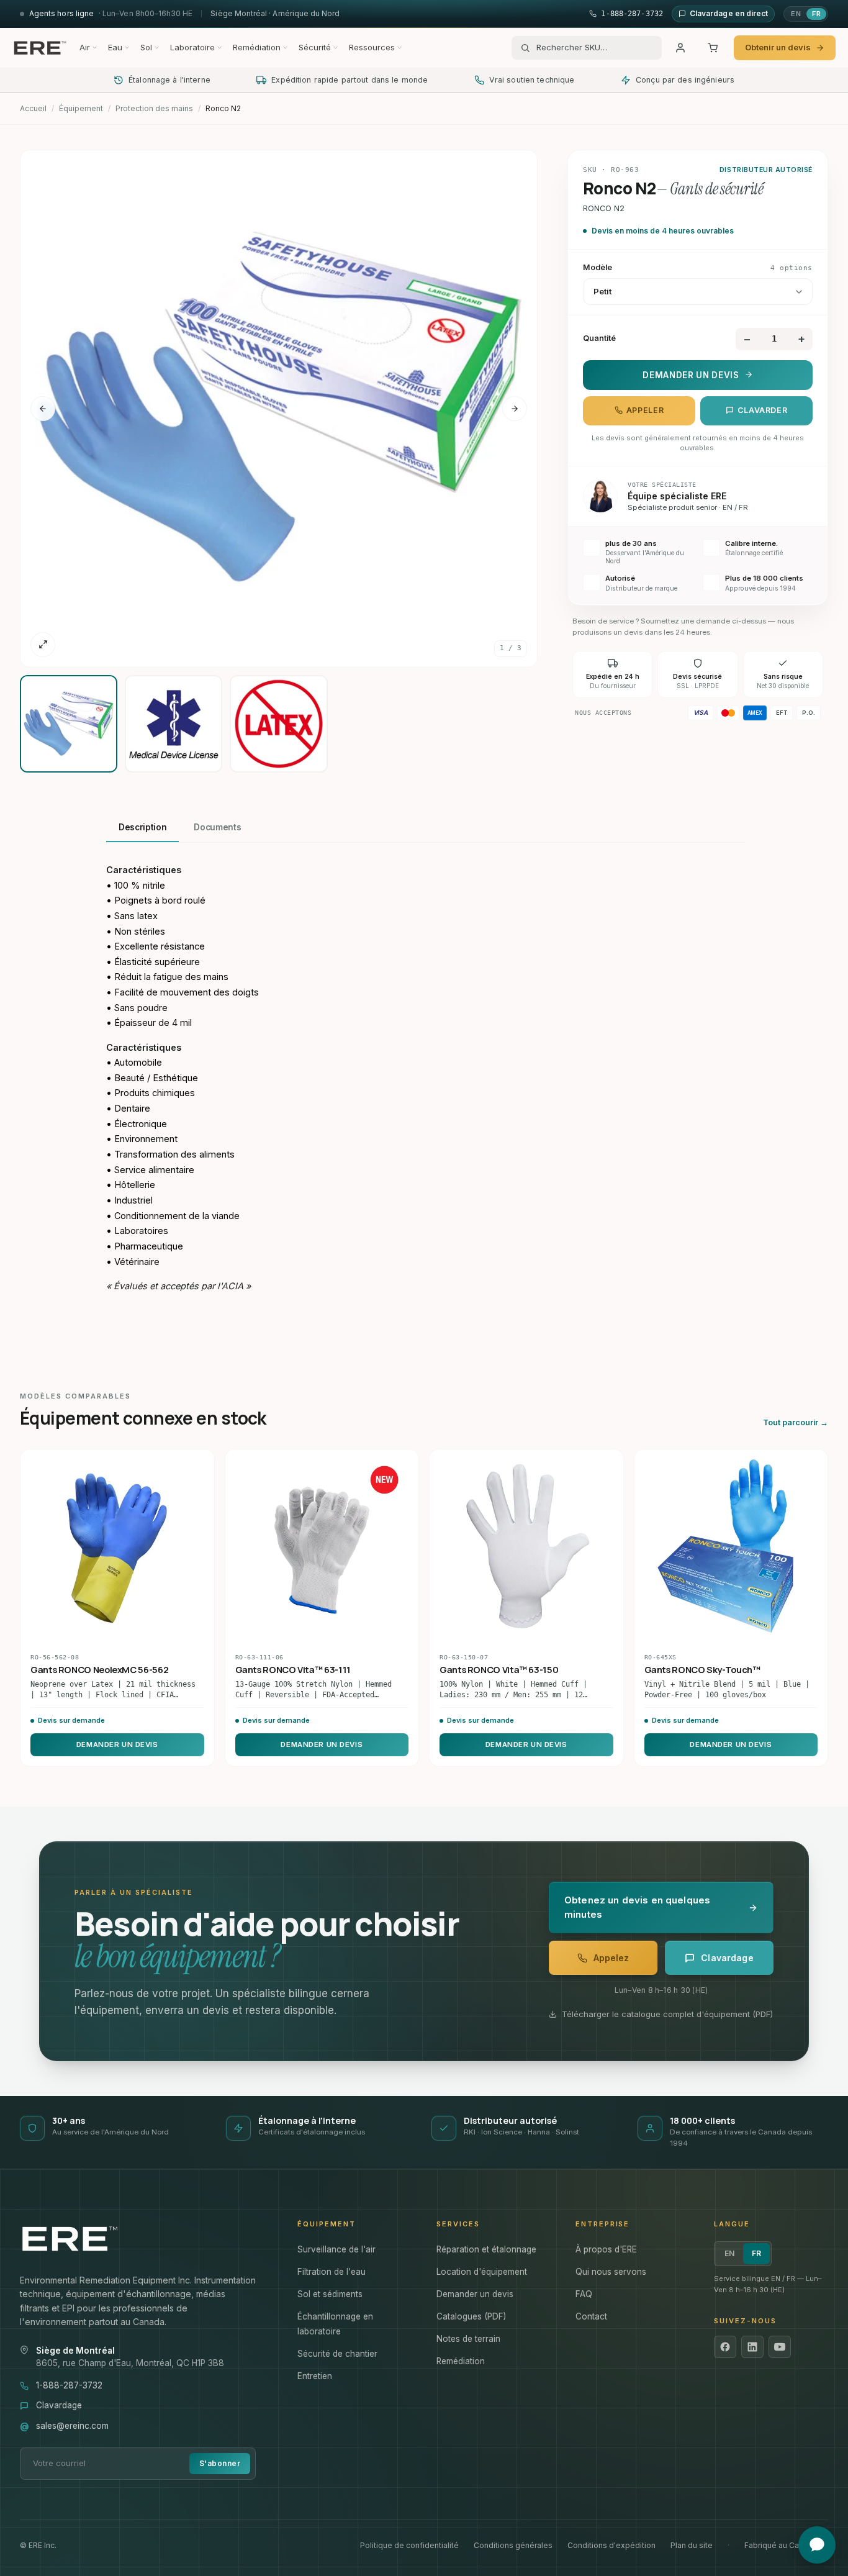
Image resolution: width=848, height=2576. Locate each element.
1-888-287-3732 (69, 2385)
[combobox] (595, 48)
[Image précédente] (43, 409)
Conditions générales (513, 2545)
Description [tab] (142, 827)
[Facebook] (725, 2347)
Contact (591, 2316)
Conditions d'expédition (611, 2545)
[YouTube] (780, 2347)
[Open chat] (817, 2545)
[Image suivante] (515, 409)
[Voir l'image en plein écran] (43, 645)
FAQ (584, 2294)
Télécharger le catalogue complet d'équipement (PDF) (667, 2014)
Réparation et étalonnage (486, 2249)
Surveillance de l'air (336, 2249)
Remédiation (257, 47)
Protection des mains (154, 108)
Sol (146, 47)
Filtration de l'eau (332, 2272)
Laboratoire (192, 47)
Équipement (81, 108)
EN (796, 14)
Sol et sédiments (330, 2294)
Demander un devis (691, 374)
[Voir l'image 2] (174, 724)
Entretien (315, 2376)
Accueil (33, 108)
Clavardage (59, 2405)
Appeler (645, 410)
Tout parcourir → (796, 1422)
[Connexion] (680, 48)
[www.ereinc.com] (146, 2239)
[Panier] (713, 48)
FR (816, 14)
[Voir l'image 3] (278, 724)
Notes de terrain (468, 2339)
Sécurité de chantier (337, 2354)
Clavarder (763, 410)
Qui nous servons (611, 2272)
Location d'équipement (482, 2272)
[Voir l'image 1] (69, 724)
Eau (115, 47)
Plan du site (692, 2545)
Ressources (372, 47)
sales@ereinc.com (72, 2426)
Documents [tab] (217, 827)
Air (85, 47)
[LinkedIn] (752, 2347)
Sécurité (315, 47)
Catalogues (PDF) (471, 2316)
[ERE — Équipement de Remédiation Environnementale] (40, 48)
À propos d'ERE (606, 2249)
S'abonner (220, 2463)
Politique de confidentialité (409, 2545)
